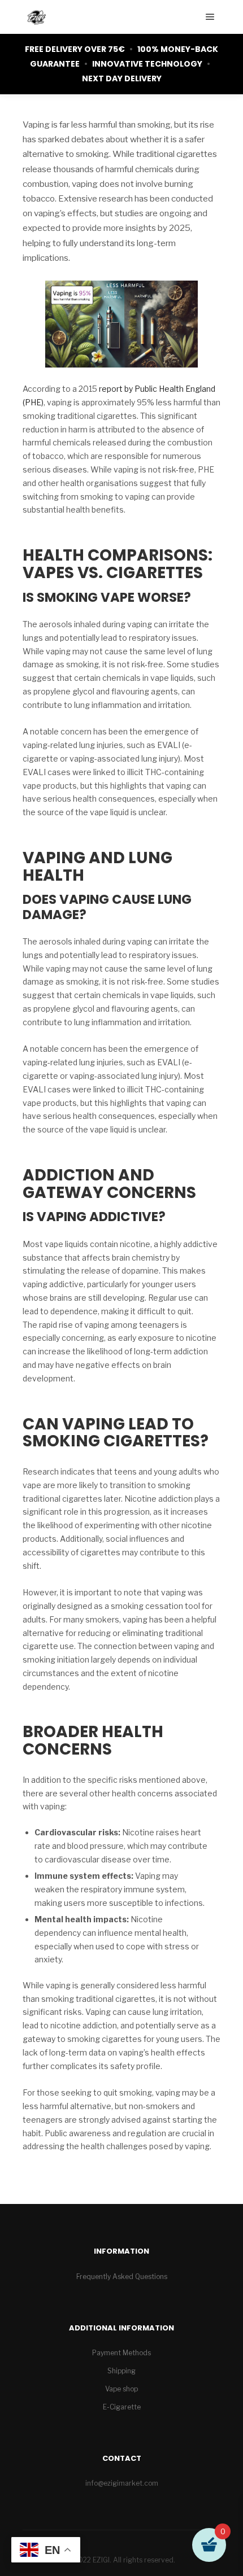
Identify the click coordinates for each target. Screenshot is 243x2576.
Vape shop (121, 2389)
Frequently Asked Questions (122, 2277)
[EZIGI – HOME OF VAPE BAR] (37, 17)
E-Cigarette (122, 2407)
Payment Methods (121, 2353)
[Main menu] (210, 17)
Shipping (121, 2371)
